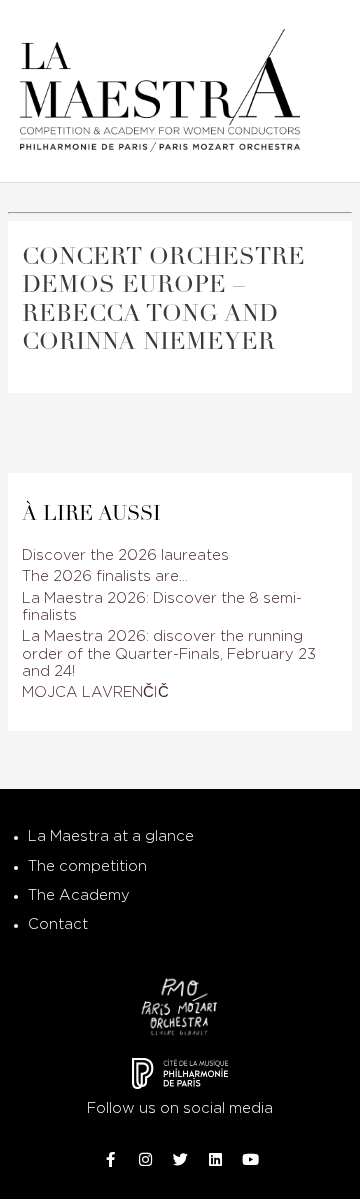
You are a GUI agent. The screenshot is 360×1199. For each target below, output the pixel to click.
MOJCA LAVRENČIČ (95, 692)
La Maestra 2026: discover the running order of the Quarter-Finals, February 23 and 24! (169, 654)
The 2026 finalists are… (105, 576)
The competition (87, 866)
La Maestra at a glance (111, 836)
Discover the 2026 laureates (125, 555)
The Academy (79, 895)
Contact (58, 924)
